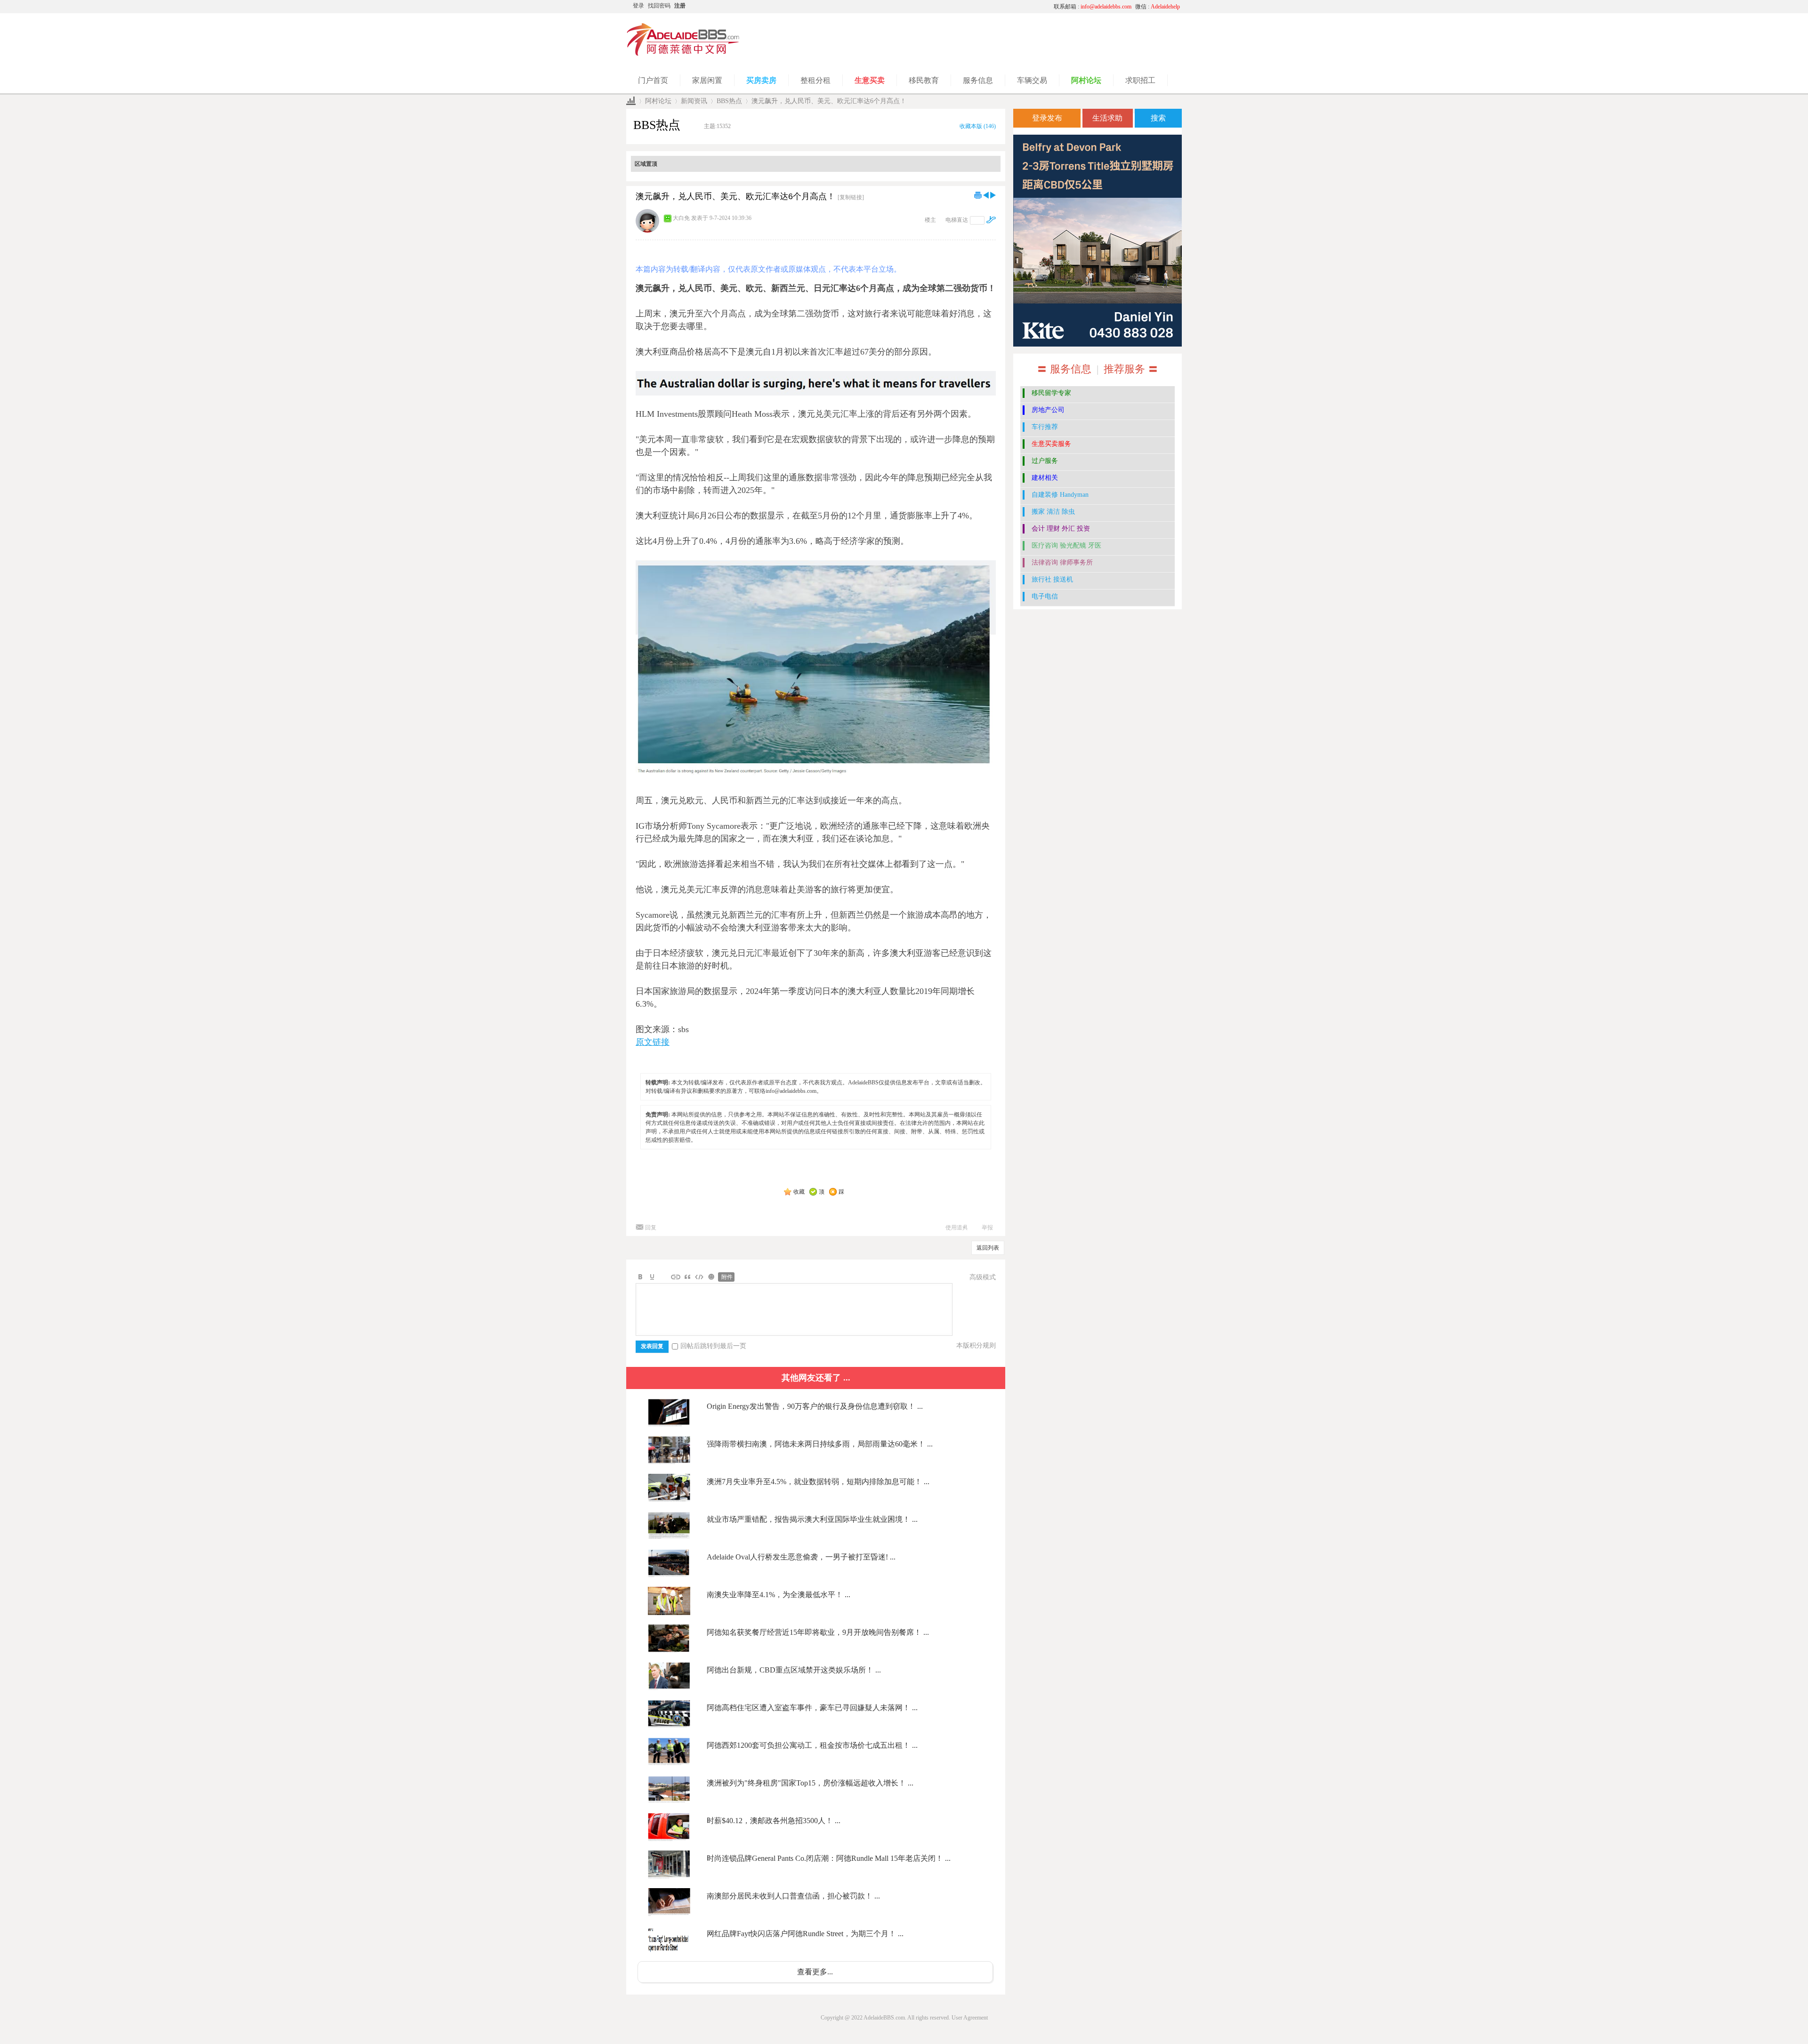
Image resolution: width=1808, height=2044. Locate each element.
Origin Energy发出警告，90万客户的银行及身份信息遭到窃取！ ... (815, 1406)
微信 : (1158, 7)
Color (652, 1277)
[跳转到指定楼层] (991, 220)
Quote (687, 1277)
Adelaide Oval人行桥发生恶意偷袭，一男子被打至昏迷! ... (801, 1557)
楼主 (930, 220)
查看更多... (815, 1972)
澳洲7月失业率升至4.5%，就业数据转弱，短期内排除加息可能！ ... (818, 1482)
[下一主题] (993, 195)
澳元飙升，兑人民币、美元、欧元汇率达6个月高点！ (829, 101)
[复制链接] (851, 197)
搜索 (1158, 118)
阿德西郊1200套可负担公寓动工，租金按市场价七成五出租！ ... (812, 1745)
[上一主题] (986, 195)
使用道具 (957, 1228)
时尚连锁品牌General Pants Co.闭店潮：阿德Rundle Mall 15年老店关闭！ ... (829, 1858)
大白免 (681, 218)
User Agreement (970, 2018)
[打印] (978, 195)
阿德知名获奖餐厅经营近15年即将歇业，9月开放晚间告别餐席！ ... (818, 1632)
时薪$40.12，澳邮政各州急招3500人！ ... (774, 1821)
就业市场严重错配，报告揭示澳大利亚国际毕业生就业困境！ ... (812, 1519)
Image (664, 1277)
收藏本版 (978, 126)
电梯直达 (957, 220)
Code (699, 1277)
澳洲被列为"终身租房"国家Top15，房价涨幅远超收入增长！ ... (810, 1783)
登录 (638, 6)
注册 (680, 6)
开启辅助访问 (958, 7)
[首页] (631, 101)
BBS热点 (729, 101)
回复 (651, 1228)
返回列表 (988, 1248)
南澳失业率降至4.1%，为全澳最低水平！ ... (779, 1595)
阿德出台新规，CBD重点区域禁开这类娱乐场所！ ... (794, 1670)
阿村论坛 (658, 101)
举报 (987, 1228)
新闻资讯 (694, 101)
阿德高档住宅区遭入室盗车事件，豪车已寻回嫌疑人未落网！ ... (812, 1708)
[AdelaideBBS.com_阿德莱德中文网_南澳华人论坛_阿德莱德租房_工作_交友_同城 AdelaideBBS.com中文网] (683, 54)
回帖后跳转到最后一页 (713, 1346)
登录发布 (1047, 118)
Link (676, 1277)
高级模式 (983, 1277)
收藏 (799, 1192)
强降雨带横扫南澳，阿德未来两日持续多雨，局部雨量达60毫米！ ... (820, 1444)
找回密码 (659, 6)
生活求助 (1107, 118)
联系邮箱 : (1093, 7)
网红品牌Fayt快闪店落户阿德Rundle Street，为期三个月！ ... (805, 1934)
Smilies (711, 1277)
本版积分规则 (976, 1345)
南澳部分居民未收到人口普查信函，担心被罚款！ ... (793, 1896)
